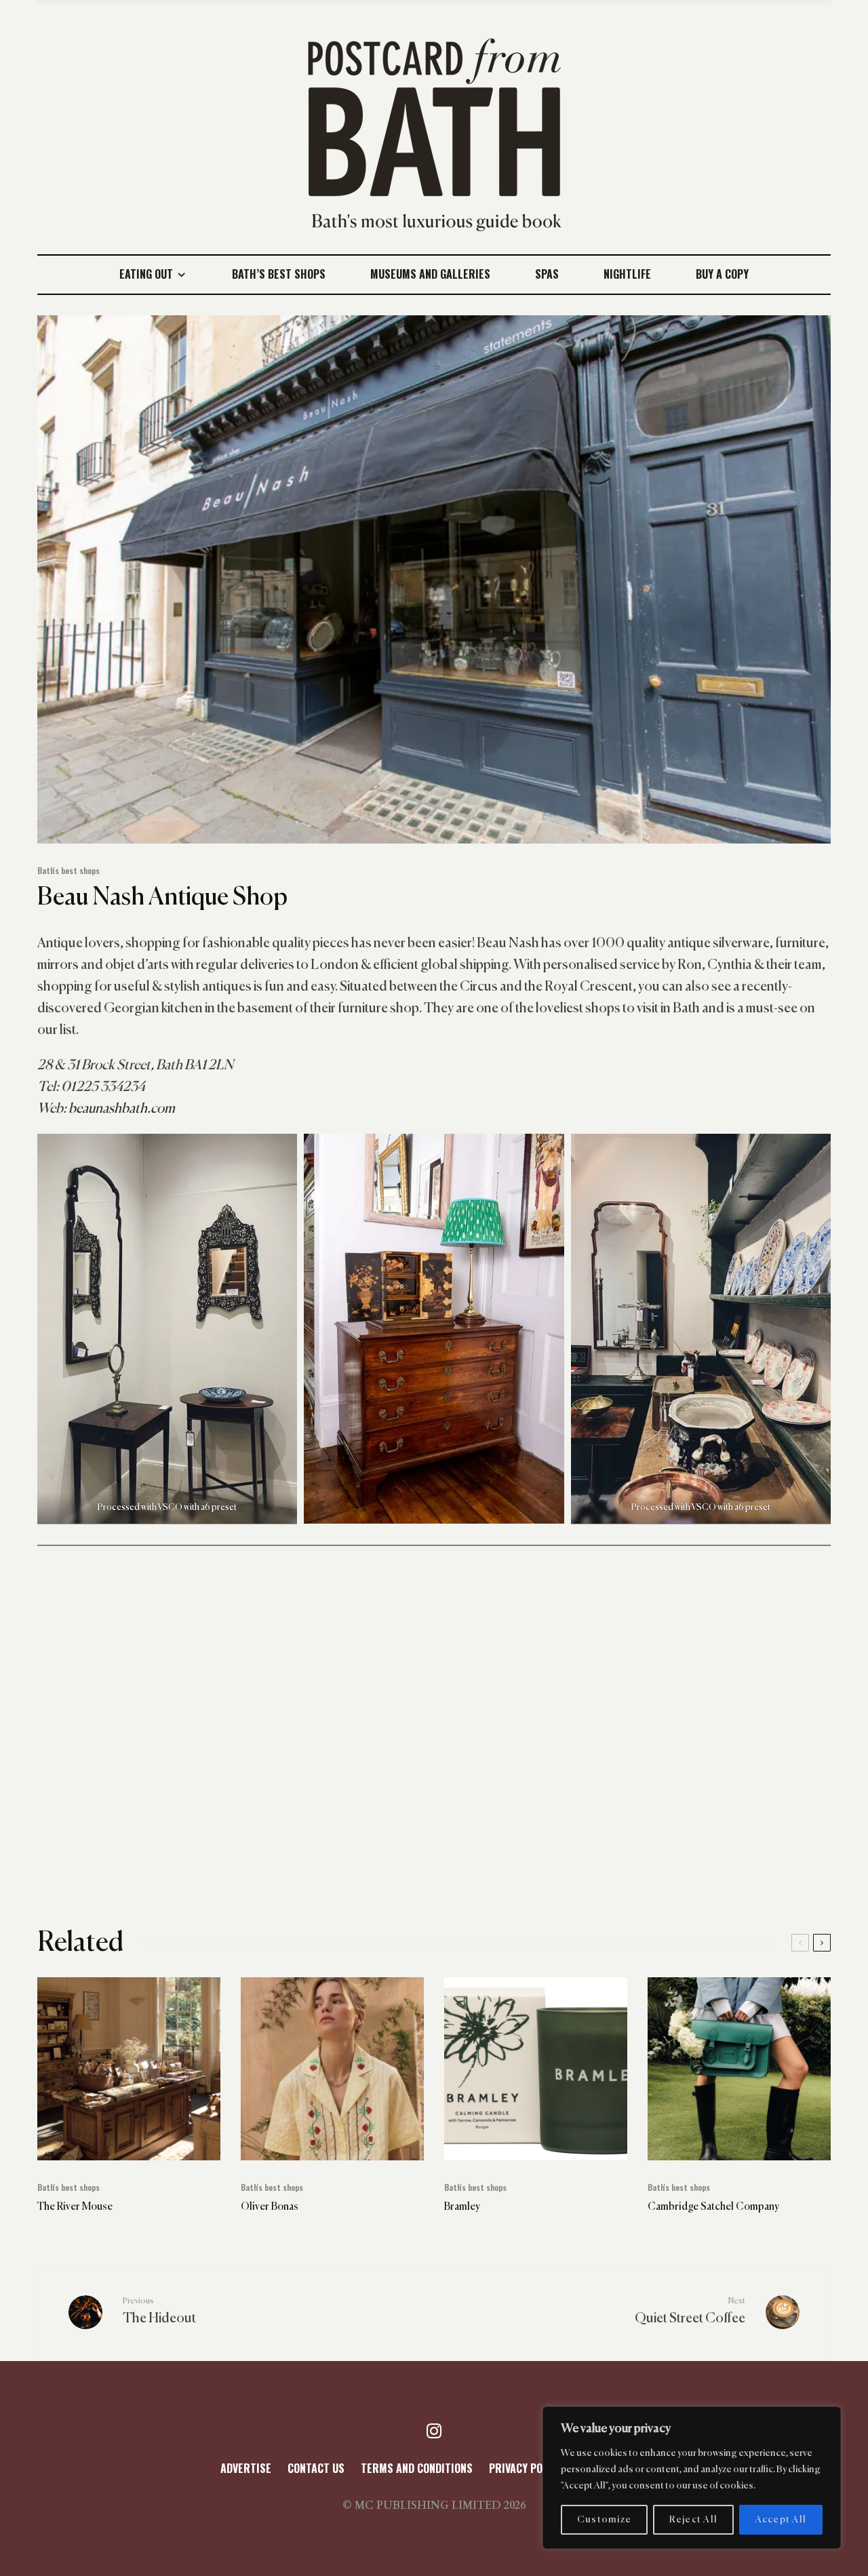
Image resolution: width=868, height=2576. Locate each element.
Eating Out (146, 274)
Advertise (246, 2468)
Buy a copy (722, 274)
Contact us (316, 2468)
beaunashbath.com (122, 1109)
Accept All (781, 2520)
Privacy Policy (526, 2468)
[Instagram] (434, 2431)
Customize (604, 2520)
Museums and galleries (430, 274)
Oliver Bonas (270, 2207)
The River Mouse (75, 2207)
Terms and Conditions (417, 2468)
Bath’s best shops (279, 274)
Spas (547, 274)
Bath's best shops (68, 870)
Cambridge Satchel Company (713, 2207)
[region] (692, 2478)
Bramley (462, 2207)
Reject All (694, 2520)
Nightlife (627, 274)
